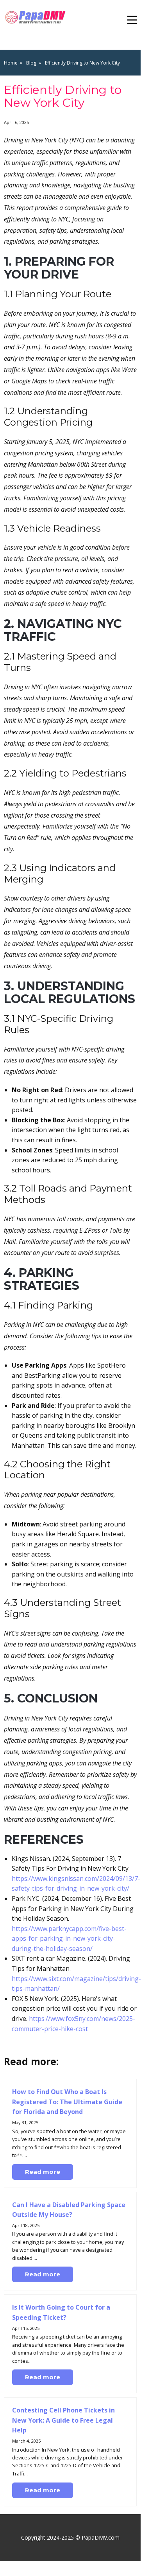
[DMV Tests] (37, 17)
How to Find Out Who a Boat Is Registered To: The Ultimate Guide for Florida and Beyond (67, 2102)
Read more (43, 2172)
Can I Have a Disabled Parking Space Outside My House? (69, 2210)
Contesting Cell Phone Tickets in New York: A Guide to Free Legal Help (63, 2420)
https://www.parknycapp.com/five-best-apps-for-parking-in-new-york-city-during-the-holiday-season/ (69, 1939)
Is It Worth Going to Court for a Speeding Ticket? (61, 2312)
